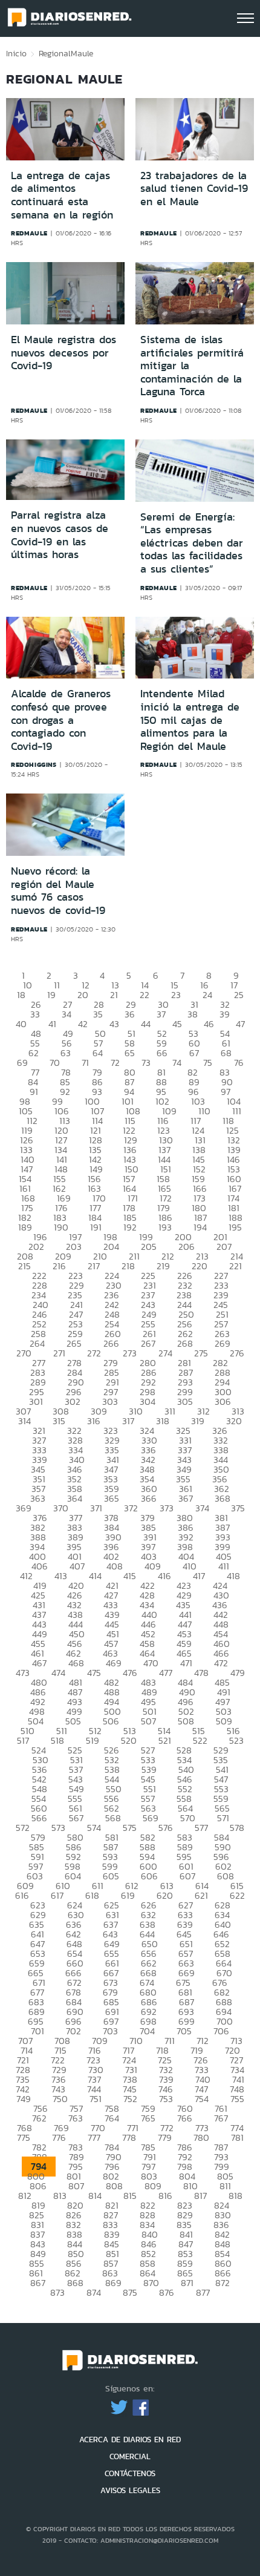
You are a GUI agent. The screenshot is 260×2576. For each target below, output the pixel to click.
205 (149, 1247)
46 (209, 1024)
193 (165, 1227)
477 (166, 1673)
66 (162, 1053)
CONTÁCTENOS (130, 2473)
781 (237, 2137)
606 (149, 1876)
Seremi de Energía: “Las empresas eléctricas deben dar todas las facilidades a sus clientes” (192, 543)
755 (237, 2099)
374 (202, 1508)
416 (164, 1576)
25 (239, 995)
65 (130, 1053)
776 (59, 2137)
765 (148, 2118)
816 (165, 2196)
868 (75, 2283)
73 (146, 1063)
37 (161, 1014)
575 (130, 1828)
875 (130, 2292)
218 (128, 1266)
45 (177, 1024)
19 (51, 995)
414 (95, 1576)
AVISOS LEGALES (130, 2490)
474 (58, 1673)
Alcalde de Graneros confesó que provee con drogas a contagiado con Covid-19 (61, 720)
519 (93, 1740)
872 (223, 2283)
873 (57, 2292)
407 (77, 1566)
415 (130, 1576)
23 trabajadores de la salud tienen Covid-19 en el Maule (194, 189)
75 (208, 1063)
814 (95, 2196)
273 (130, 1353)
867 (38, 2283)
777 (94, 2137)
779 (165, 2137)
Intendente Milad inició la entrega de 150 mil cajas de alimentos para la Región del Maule (190, 720)
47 (240, 1024)
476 (130, 1673)
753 (166, 2099)
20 (83, 995)
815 (130, 2196)
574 (94, 1828)
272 (94, 1353)
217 (94, 1266)
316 (94, 1421)
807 (76, 2186)
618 (92, 1895)
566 (39, 1818)
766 (185, 2118)
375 (238, 1508)
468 (76, 1663)
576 (166, 1828)
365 (112, 1498)
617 (57, 1895)
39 (225, 1014)
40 (21, 1024)
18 (21, 995)
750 (60, 2099)
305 (185, 1401)
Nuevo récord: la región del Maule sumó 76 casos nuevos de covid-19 (58, 891)
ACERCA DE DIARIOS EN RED (130, 2440)
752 (130, 2099)
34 (67, 1014)
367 (186, 1498)
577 (201, 1828)
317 (128, 1421)
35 (98, 1014)
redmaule (29, 233)
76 (239, 1063)
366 (149, 1498)
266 (111, 1343)
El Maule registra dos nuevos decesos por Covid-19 (63, 353)
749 (24, 2099)
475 (94, 1673)
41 (52, 1024)
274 (165, 1353)
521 (165, 1740)
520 (129, 1740)
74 (177, 1063)
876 (167, 2292)
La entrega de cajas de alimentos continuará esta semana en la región (62, 195)
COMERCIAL (130, 2456)
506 (111, 1721)
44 (146, 1024)
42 (83, 1024)
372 (131, 1508)
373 (167, 1508)
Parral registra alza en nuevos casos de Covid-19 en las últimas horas (60, 535)
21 (114, 995)
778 (129, 2137)
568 (113, 1818)
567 (76, 1818)
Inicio (16, 53)
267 (148, 1343)
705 (184, 2031)
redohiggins (34, 764)
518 (57, 1740)
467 (39, 1663)
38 (193, 1014)
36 (130, 1014)
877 (203, 2292)
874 (94, 2292)
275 (201, 1353)
